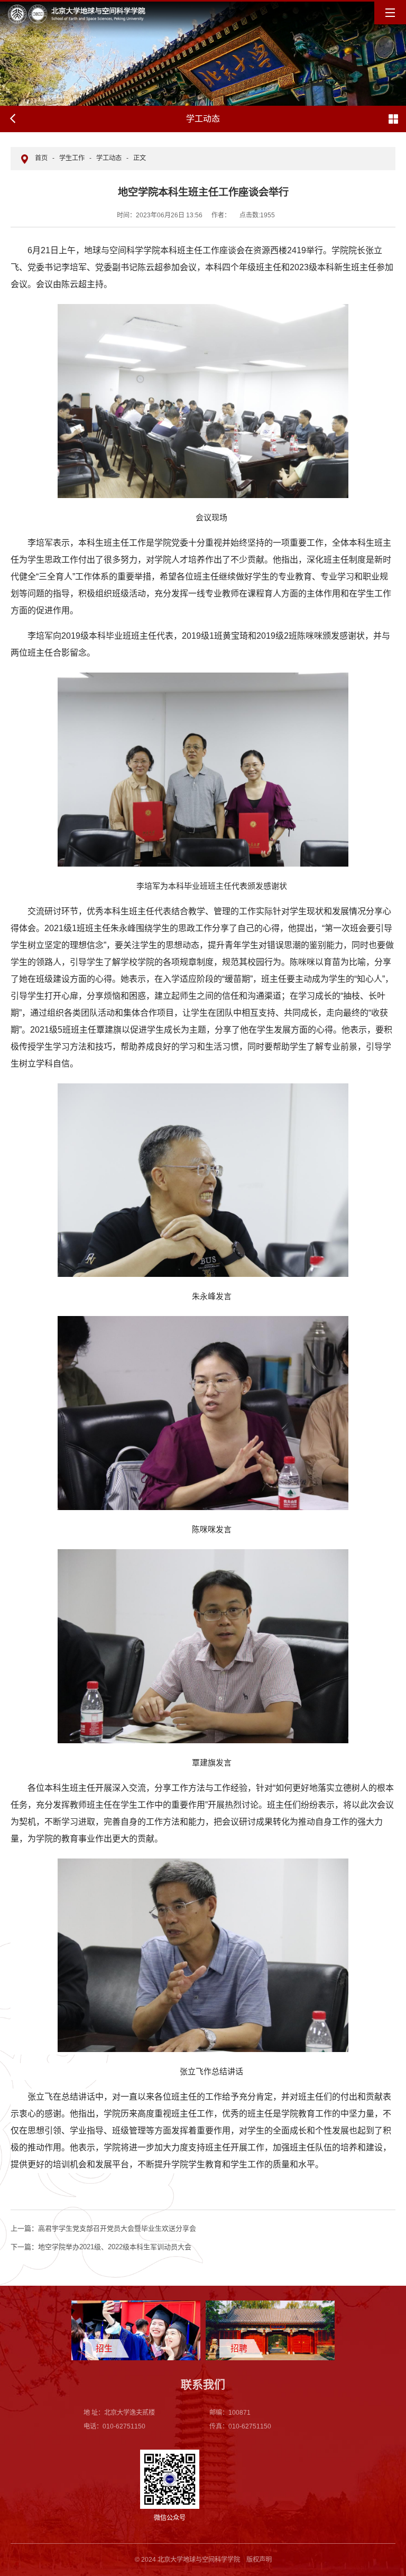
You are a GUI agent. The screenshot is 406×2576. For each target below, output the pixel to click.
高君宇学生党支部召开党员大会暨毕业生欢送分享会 (103, 2228)
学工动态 (109, 158)
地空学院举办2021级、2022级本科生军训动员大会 (101, 2247)
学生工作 (72, 158)
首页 (41, 158)
